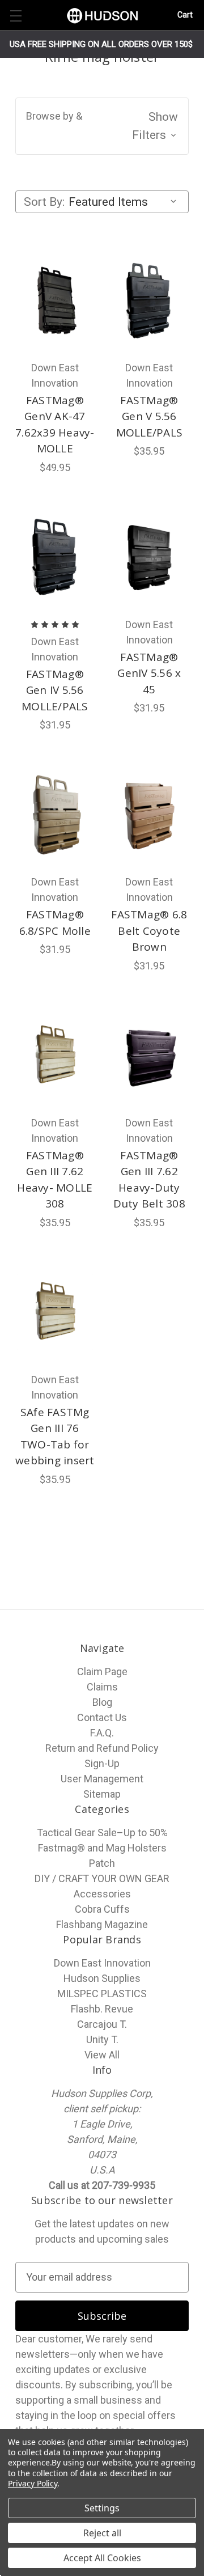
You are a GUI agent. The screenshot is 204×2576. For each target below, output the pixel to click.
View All (102, 2055)
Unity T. (102, 2039)
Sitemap (102, 1794)
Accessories (102, 1894)
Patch (102, 1863)
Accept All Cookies (102, 2558)
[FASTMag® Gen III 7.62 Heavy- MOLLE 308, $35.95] (55, 1056)
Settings (102, 2508)
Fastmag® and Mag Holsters (102, 1848)
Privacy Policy (33, 2483)
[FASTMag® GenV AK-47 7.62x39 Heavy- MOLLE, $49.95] (55, 300)
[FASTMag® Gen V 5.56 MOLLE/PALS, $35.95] (150, 300)
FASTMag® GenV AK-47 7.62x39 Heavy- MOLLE (55, 425)
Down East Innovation (102, 1963)
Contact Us (102, 1717)
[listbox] (125, 202)
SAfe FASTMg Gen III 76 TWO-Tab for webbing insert (55, 1437)
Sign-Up (102, 1763)
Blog (102, 1702)
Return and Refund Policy (102, 1748)
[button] (102, 126)
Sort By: (44, 202)
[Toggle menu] (16, 16)
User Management (102, 1779)
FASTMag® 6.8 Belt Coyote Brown (149, 931)
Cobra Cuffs (102, 1909)
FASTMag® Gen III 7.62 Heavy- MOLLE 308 (55, 1180)
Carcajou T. (102, 2024)
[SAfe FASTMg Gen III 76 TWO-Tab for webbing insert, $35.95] (55, 1312)
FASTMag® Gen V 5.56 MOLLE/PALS (150, 416)
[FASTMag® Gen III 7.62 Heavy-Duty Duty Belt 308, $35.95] (150, 1056)
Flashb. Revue (102, 2009)
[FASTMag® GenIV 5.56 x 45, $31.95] (150, 557)
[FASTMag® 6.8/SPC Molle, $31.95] (55, 815)
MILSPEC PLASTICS (102, 1994)
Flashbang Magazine (102, 1924)
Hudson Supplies (102, 1978)
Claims (102, 1687)
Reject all (102, 2533)
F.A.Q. (102, 1733)
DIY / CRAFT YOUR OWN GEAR (102, 1878)
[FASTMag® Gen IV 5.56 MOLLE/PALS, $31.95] (55, 557)
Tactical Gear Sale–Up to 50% (102, 1833)
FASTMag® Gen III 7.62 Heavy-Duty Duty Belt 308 (149, 1180)
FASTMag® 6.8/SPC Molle (55, 923)
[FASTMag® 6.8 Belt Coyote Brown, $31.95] (150, 815)
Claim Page (102, 1672)
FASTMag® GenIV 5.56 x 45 (149, 673)
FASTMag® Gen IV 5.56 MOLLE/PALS (55, 690)
